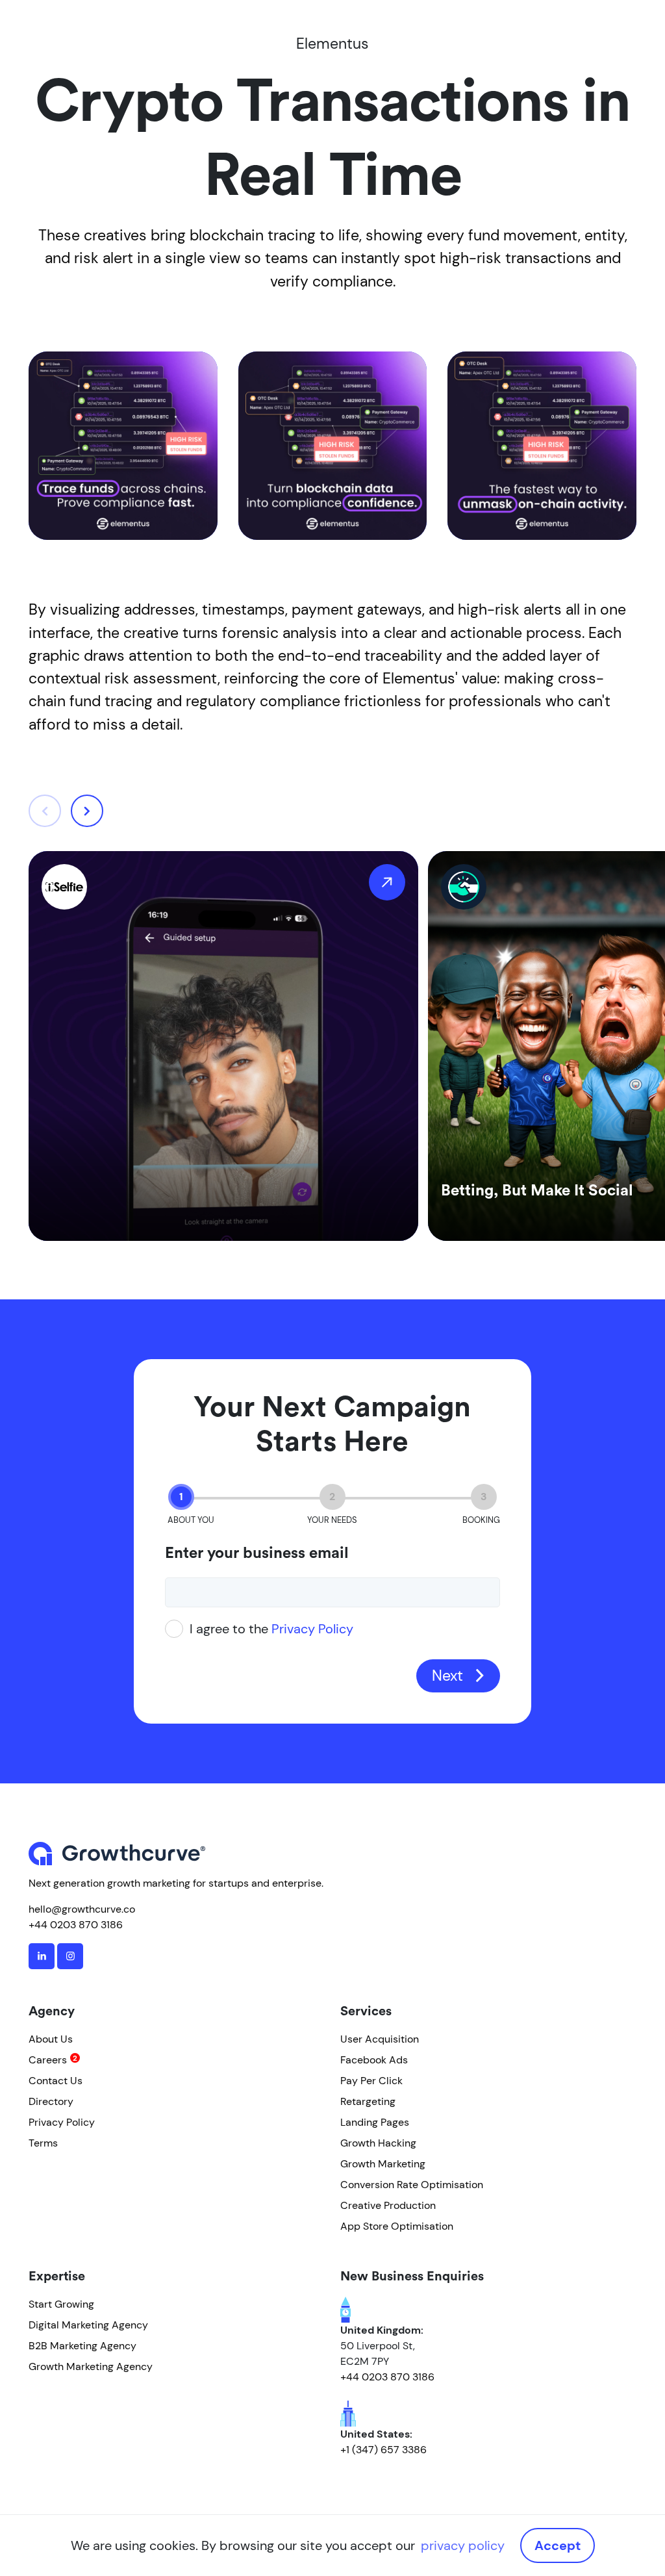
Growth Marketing (383, 2164)
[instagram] (70, 1956)
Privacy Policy (312, 1629)
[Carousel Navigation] (66, 811)
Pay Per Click (371, 2081)
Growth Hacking (378, 2143)
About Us (51, 2039)
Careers (48, 2060)
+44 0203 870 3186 (76, 1925)
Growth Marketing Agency (91, 2366)
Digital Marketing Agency (88, 2325)
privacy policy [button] (463, 2545)
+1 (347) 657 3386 (383, 2450)
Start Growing (61, 2304)
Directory (51, 2101)
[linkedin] (42, 1956)
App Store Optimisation (397, 2226)
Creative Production (388, 2205)
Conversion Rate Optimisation (412, 2185)
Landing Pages (375, 2122)
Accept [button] (558, 2545)
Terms (43, 2143)
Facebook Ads (374, 2060)
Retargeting (368, 2101)
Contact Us (56, 2081)
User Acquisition (380, 2039)
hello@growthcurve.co (82, 1909)
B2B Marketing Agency (82, 2346)
